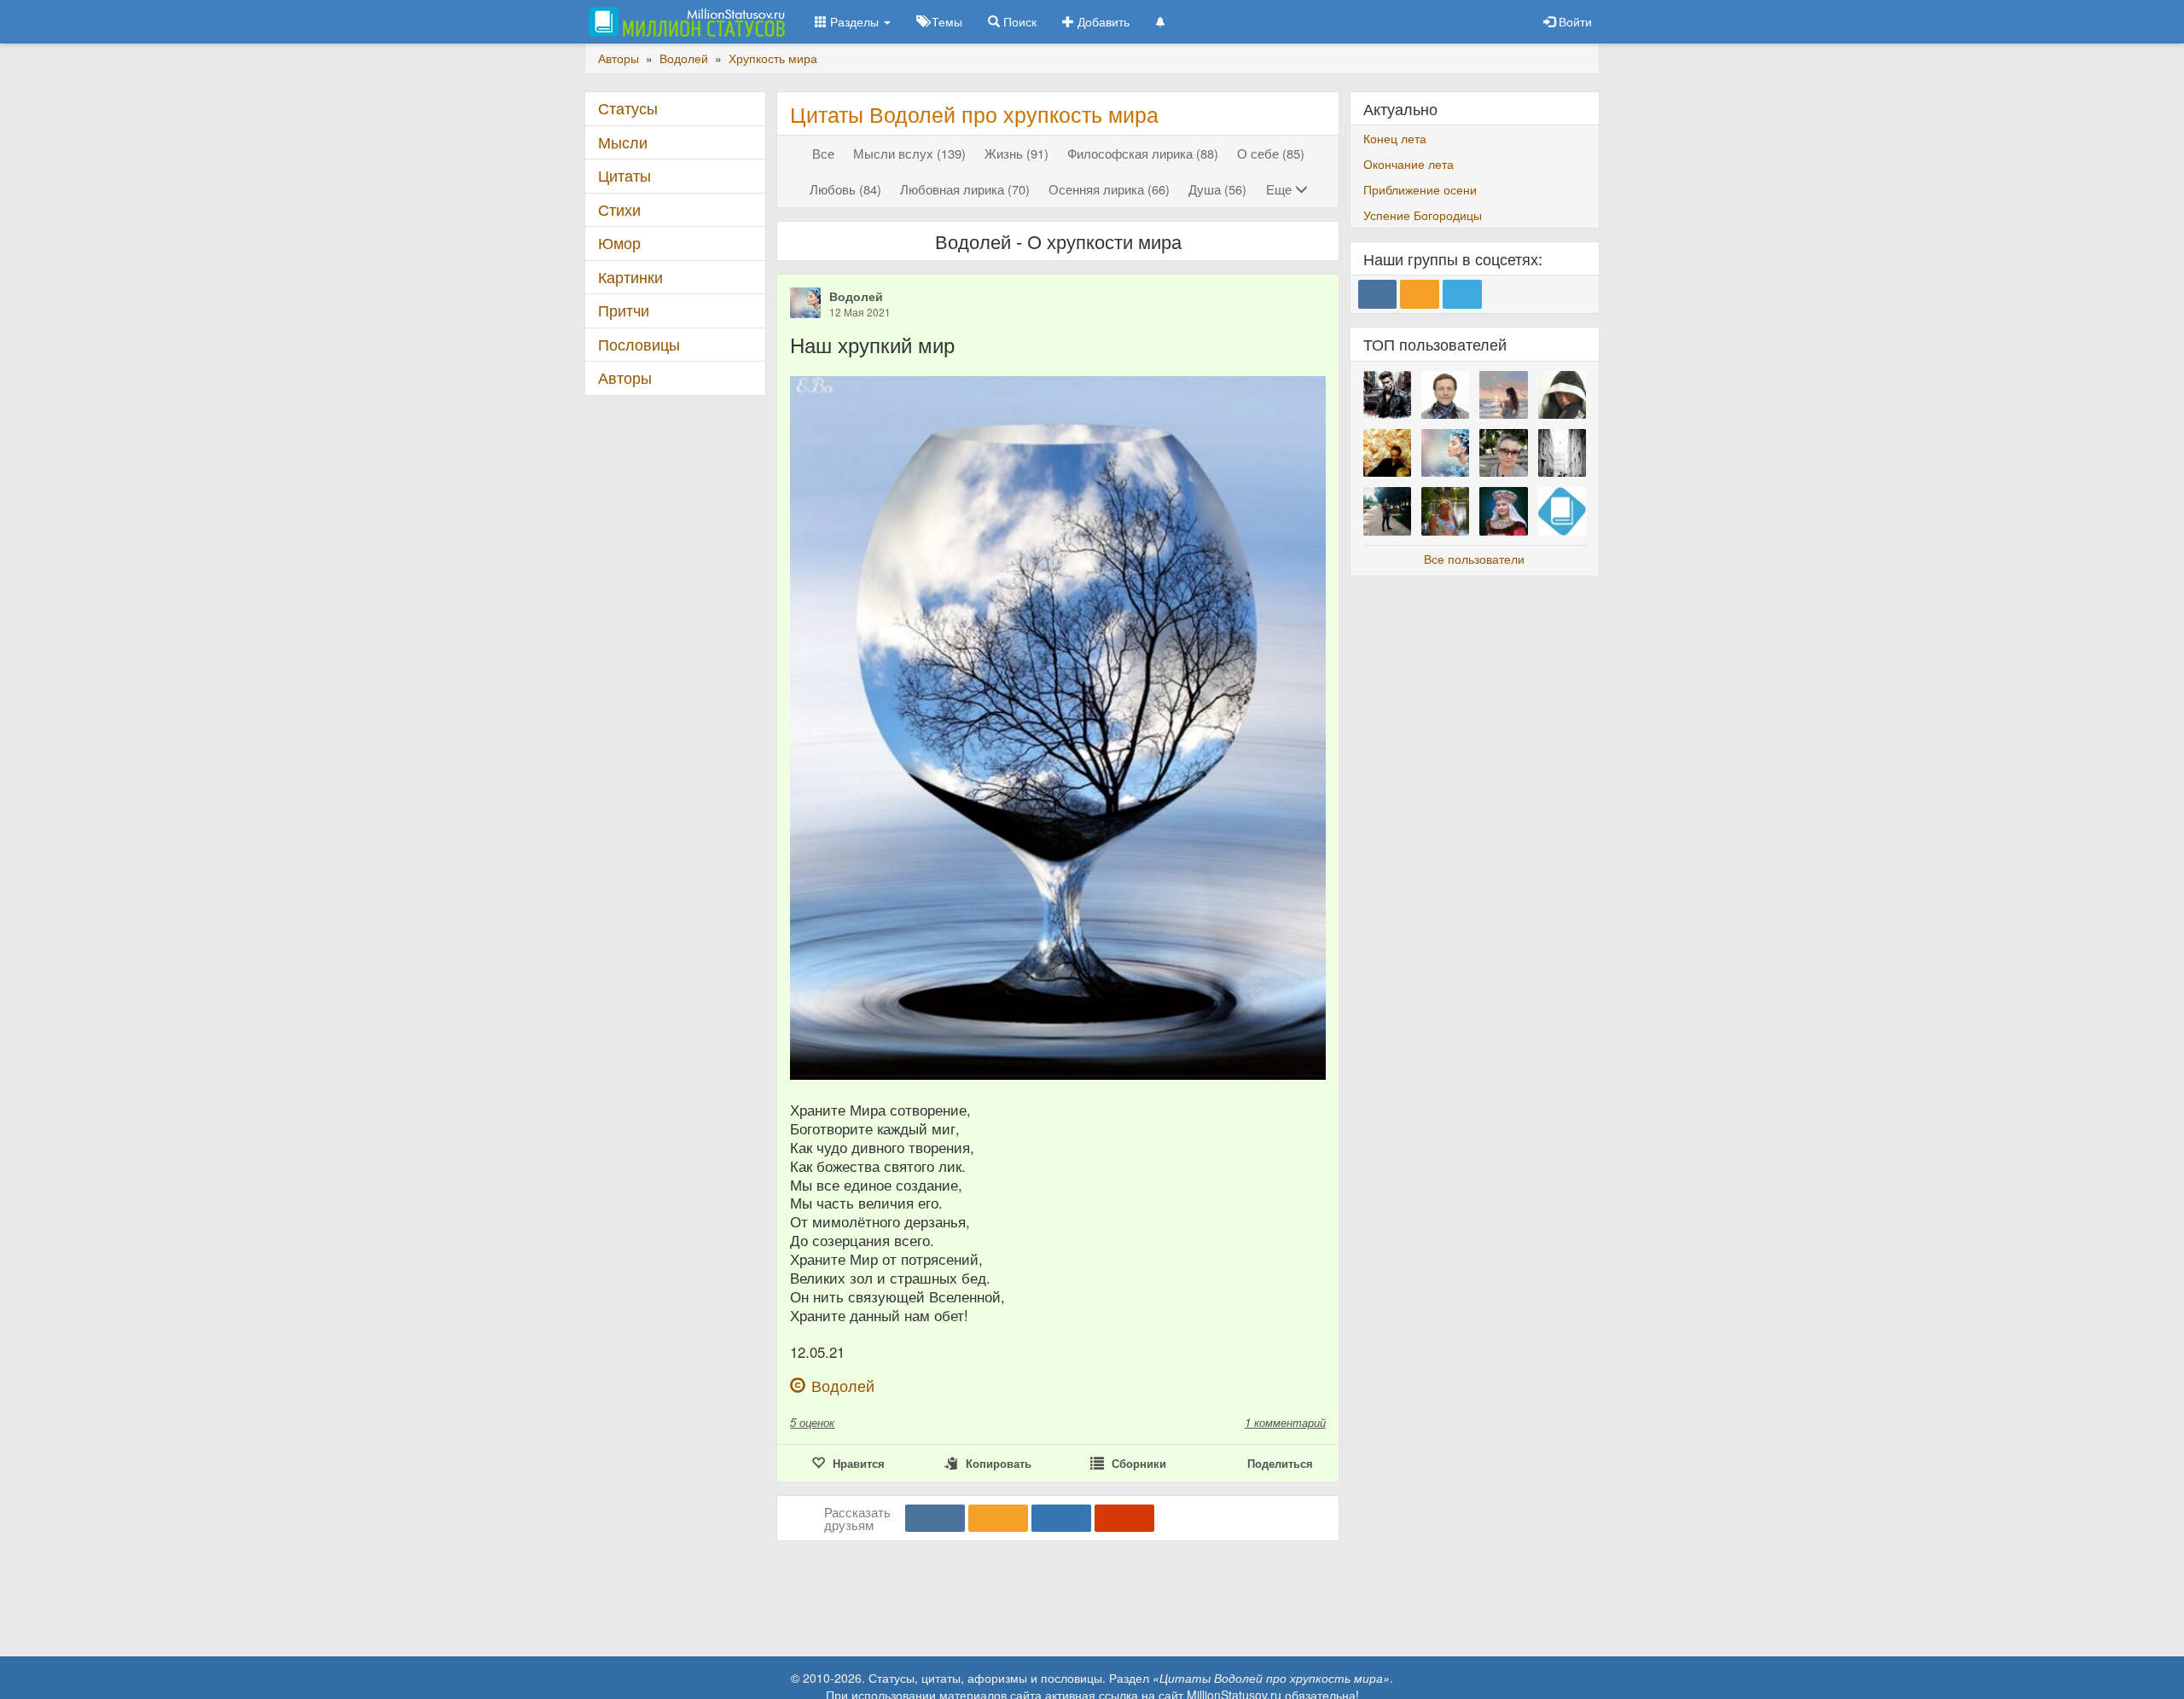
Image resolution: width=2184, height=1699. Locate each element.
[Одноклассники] (998, 1518)
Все (823, 153)
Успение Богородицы (1423, 215)
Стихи (619, 209)
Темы (945, 21)
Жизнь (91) (1016, 153)
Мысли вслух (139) (909, 153)
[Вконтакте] (935, 1518)
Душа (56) (1217, 189)
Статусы (628, 108)
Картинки (630, 277)
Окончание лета (1409, 164)
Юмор (619, 243)
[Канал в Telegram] (1462, 294)
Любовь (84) (845, 189)
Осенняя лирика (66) (1109, 189)
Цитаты (624, 175)
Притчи (624, 310)
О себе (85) (1271, 153)
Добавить (1102, 21)
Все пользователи (1474, 559)
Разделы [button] (854, 21)
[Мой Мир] (1061, 1518)
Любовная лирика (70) (965, 189)
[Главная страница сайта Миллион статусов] (685, 21)
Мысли (623, 142)
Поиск (1018, 21)
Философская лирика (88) (1143, 153)
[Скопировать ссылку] (1124, 1518)
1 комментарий (1285, 1422)
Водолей (856, 296)
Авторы (625, 377)
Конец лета (1395, 138)
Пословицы (639, 344)
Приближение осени (1420, 189)
